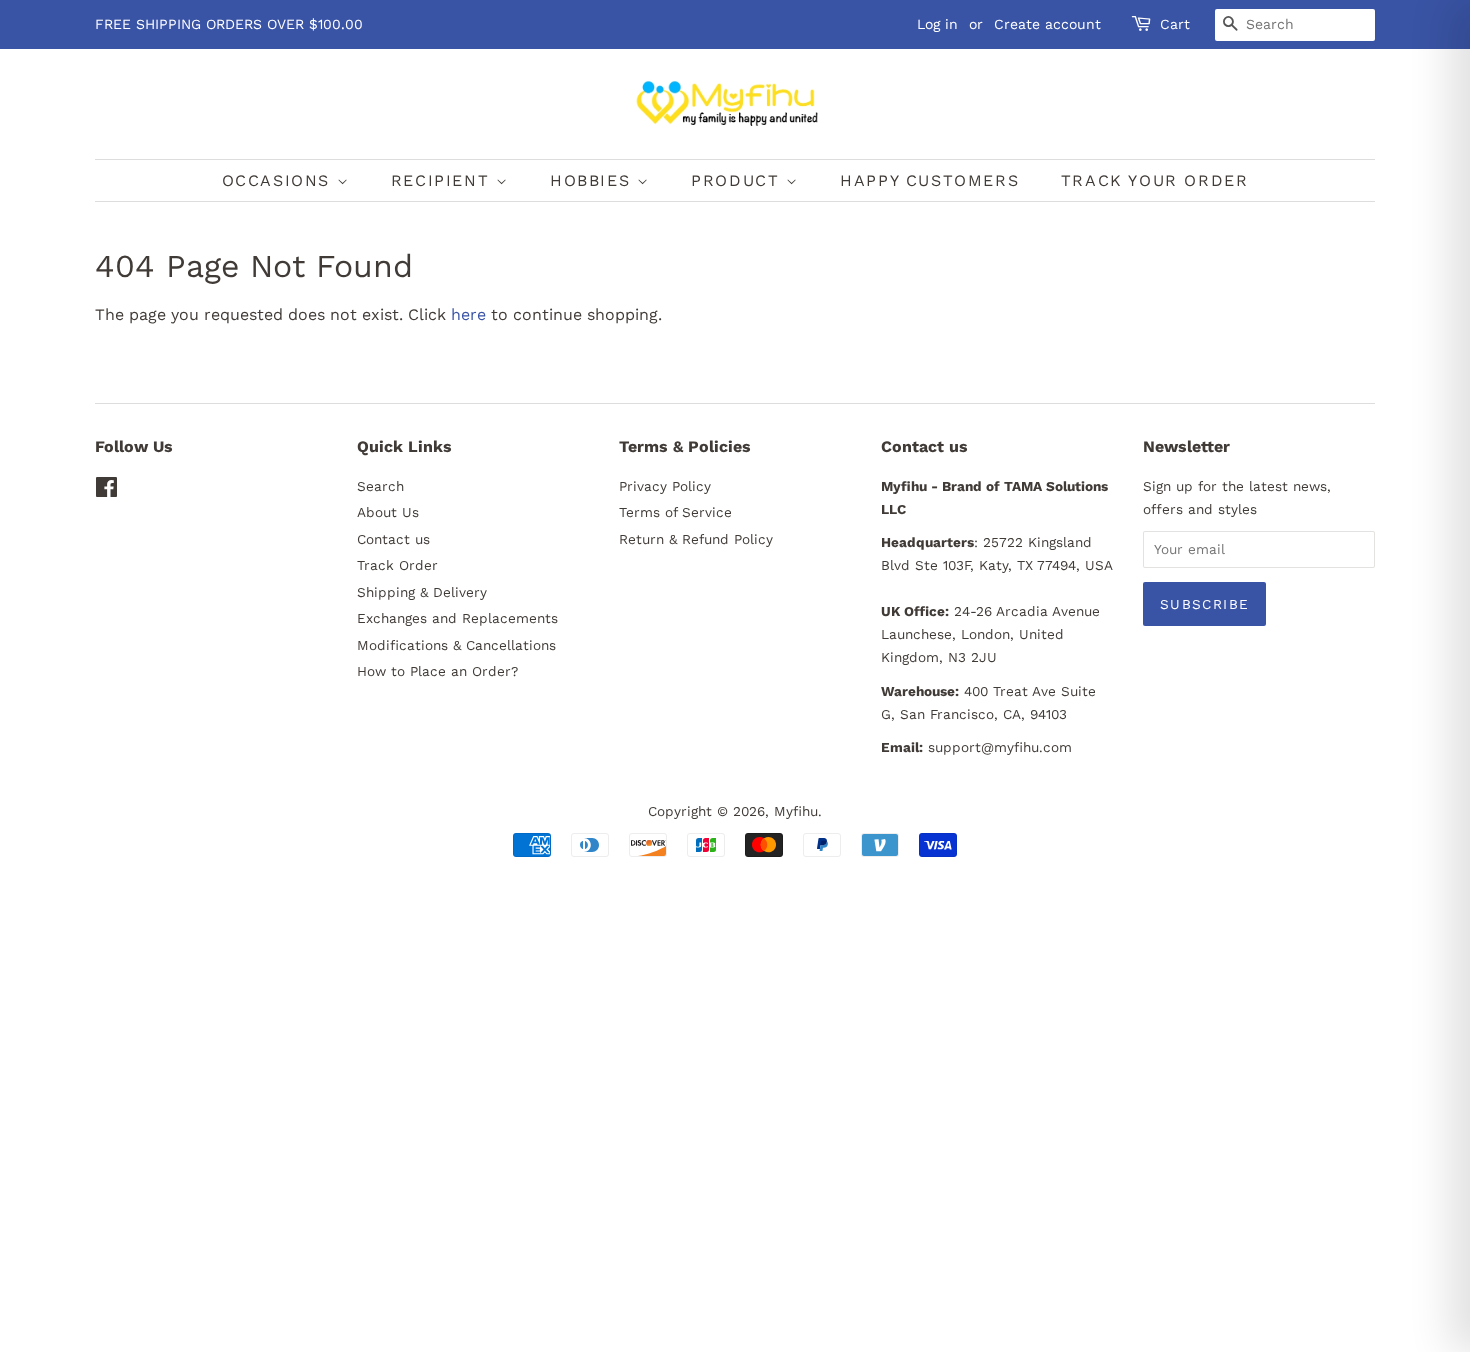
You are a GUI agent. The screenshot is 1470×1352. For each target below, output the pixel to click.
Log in (937, 24)
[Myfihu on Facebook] (106, 491)
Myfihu (796, 811)
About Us (388, 512)
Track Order (397, 565)
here (468, 314)
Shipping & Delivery (422, 592)
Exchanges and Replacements (457, 618)
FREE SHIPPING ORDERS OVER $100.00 (229, 24)
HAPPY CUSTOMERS (929, 180)
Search (380, 486)
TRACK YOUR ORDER (1155, 180)
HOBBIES (593, 180)
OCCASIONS (279, 180)
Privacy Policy (665, 486)
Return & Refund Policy (696, 539)
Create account (1047, 24)
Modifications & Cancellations (456, 645)
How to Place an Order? (437, 671)
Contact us (393, 539)
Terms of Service (675, 512)
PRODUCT (738, 180)
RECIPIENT (443, 180)
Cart (1175, 24)
